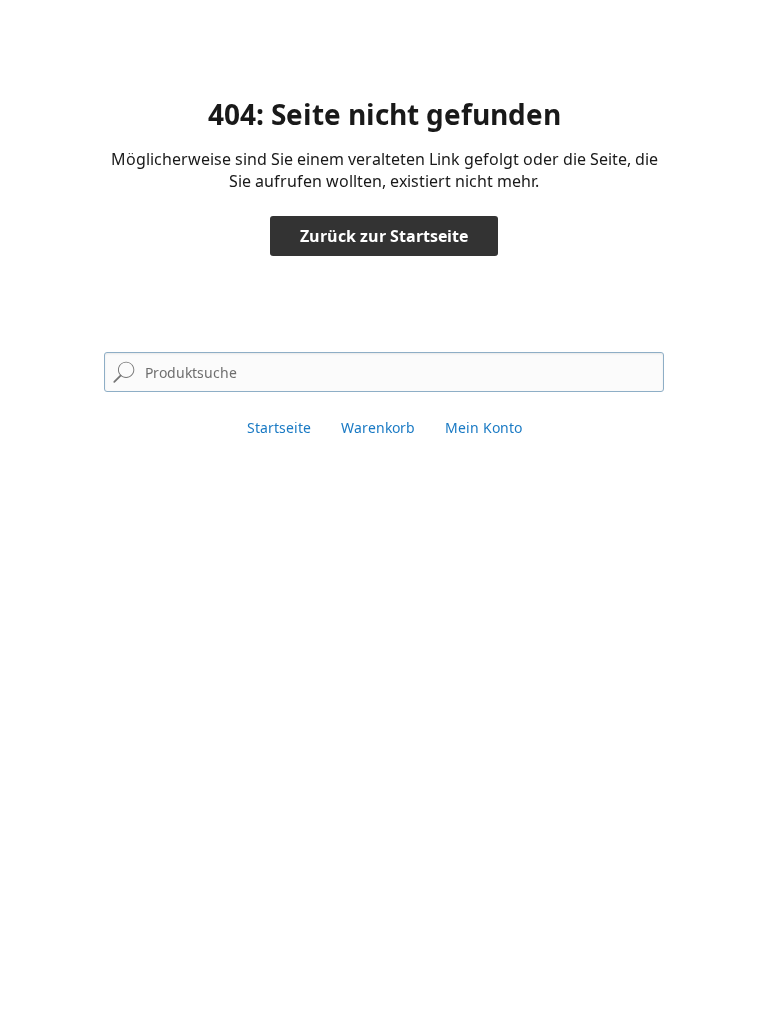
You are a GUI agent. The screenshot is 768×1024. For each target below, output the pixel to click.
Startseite (279, 427)
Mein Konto (483, 427)
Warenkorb (378, 427)
